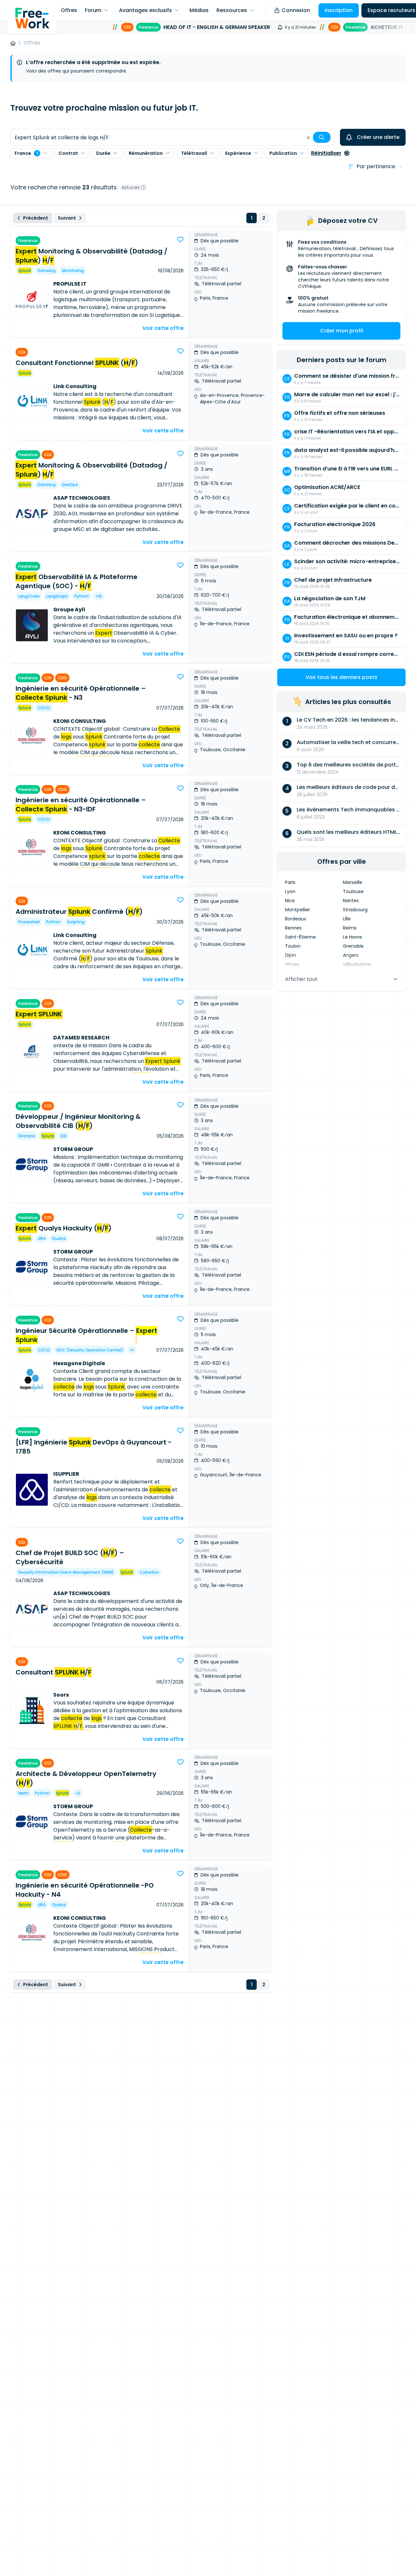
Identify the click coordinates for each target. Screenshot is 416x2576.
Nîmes (292, 964)
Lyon (290, 891)
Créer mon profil (342, 331)
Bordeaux (296, 919)
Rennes (293, 928)
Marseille (353, 882)
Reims (350, 928)
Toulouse (353, 891)
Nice (290, 901)
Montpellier (298, 910)
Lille (347, 919)
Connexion (296, 10)
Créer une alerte (378, 137)
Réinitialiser (326, 153)
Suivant (67, 218)
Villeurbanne (357, 964)
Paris (290, 882)
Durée (103, 153)
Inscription (339, 10)
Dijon (291, 955)
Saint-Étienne (300, 937)
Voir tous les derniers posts (341, 677)
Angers (351, 955)
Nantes (351, 901)
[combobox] (173, 137)
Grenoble (353, 946)
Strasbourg (355, 910)
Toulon (293, 946)
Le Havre (352, 937)
